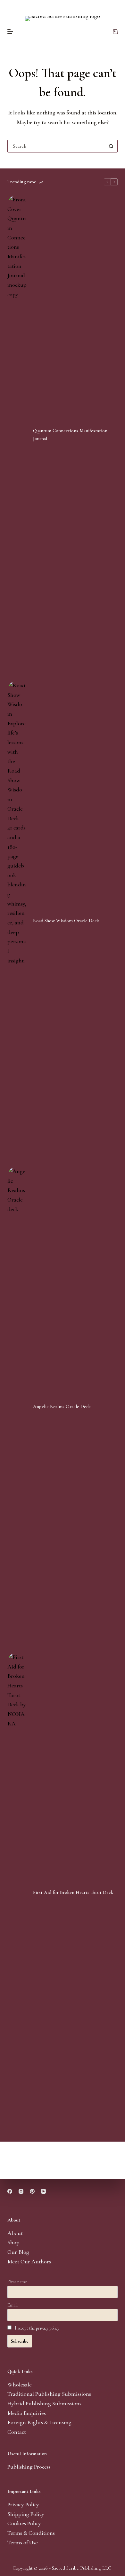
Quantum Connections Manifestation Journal (70, 435)
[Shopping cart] (115, 32)
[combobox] (57, 146)
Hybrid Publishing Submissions (44, 2403)
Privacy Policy (23, 2504)
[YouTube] (43, 2191)
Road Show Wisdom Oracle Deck (66, 921)
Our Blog (18, 2252)
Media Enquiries (27, 2413)
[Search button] (111, 146)
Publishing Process (29, 2467)
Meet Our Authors (29, 2261)
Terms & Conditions (31, 2533)
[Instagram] (21, 2191)
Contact (17, 2432)
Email (13, 2305)
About (15, 2233)
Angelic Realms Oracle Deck (62, 1406)
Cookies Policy (24, 2523)
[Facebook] (10, 2191)
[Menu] (10, 32)
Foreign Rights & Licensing (39, 2422)
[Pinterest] (32, 2191)
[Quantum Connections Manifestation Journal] (17, 435)
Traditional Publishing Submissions (49, 2394)
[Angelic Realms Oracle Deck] (17, 1406)
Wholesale (20, 2385)
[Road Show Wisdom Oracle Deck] (17, 921)
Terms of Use (23, 2542)
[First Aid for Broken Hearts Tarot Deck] (17, 1892)
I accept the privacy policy (37, 2328)
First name (17, 2282)
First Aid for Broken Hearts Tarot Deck (73, 1892)
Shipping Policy (26, 2514)
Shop (13, 2242)
